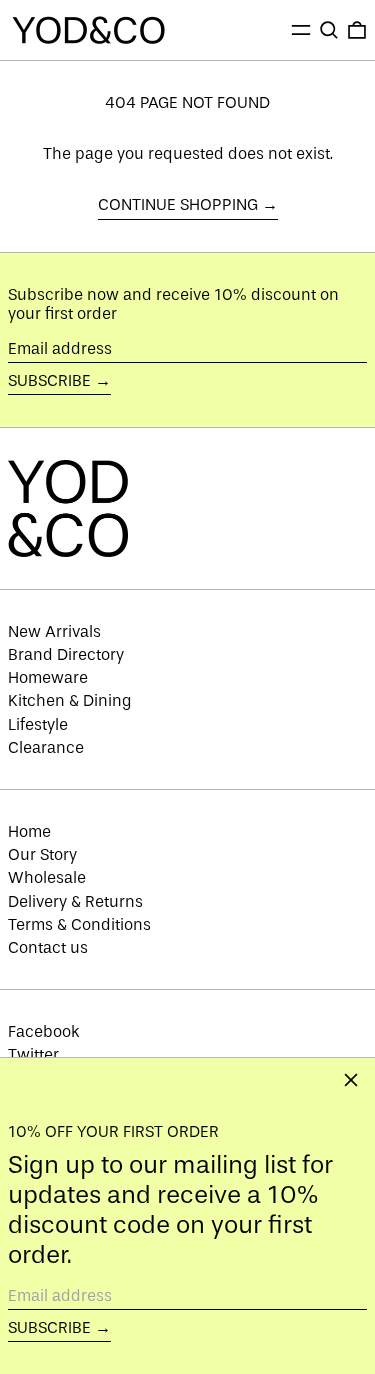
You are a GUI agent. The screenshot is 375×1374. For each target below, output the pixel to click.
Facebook (44, 1031)
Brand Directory (66, 654)
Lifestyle (38, 724)
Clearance (46, 747)
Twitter (33, 1054)
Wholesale (47, 877)
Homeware (48, 677)
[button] (329, 30)
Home (29, 831)
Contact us (48, 947)
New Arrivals (54, 631)
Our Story (42, 854)
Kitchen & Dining (70, 700)
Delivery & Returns (75, 901)
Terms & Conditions (79, 924)
